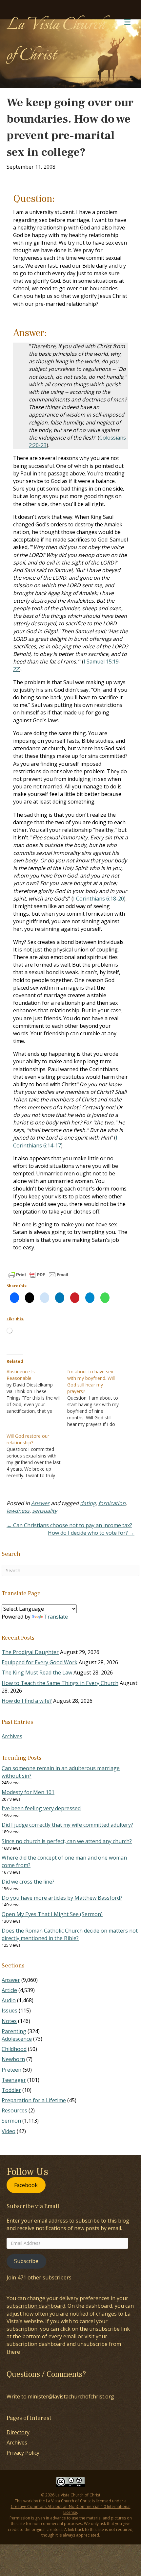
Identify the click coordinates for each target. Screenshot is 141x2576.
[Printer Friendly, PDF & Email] (38, 1275)
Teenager (14, 2080)
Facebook (26, 2185)
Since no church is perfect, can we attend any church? (67, 1841)
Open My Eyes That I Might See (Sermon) (52, 1914)
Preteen (11, 2070)
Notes (9, 2021)
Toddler (11, 2090)
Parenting (14, 2031)
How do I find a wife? (27, 1701)
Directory (18, 2432)
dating (88, 1503)
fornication (112, 1503)
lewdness (18, 1511)
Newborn (13, 2059)
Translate (56, 1617)
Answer (40, 1503)
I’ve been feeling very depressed (41, 1808)
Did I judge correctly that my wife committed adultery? (67, 1825)
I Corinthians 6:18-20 (99, 899)
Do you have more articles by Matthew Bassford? (62, 1898)
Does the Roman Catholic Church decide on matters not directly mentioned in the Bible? (70, 1934)
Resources (14, 2110)
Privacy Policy (23, 2453)
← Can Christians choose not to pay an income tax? (69, 1525)
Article (9, 1990)
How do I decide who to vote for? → (91, 1533)
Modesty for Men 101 (28, 1792)
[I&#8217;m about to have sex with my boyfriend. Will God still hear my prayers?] (98, 1398)
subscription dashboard (36, 2306)
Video (9, 2131)
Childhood (14, 2049)
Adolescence (17, 2039)
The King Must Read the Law (37, 1673)
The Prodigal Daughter (30, 1652)
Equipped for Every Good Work (40, 1662)
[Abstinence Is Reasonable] (37, 1391)
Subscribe (26, 2261)
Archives (12, 1736)
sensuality (45, 1511)
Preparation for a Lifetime (34, 2100)
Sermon (11, 2121)
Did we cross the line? (28, 1882)
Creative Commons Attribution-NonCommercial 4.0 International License (71, 2509)
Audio (9, 2000)
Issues (10, 2010)
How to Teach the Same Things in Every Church (60, 1683)
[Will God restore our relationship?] (37, 1456)
